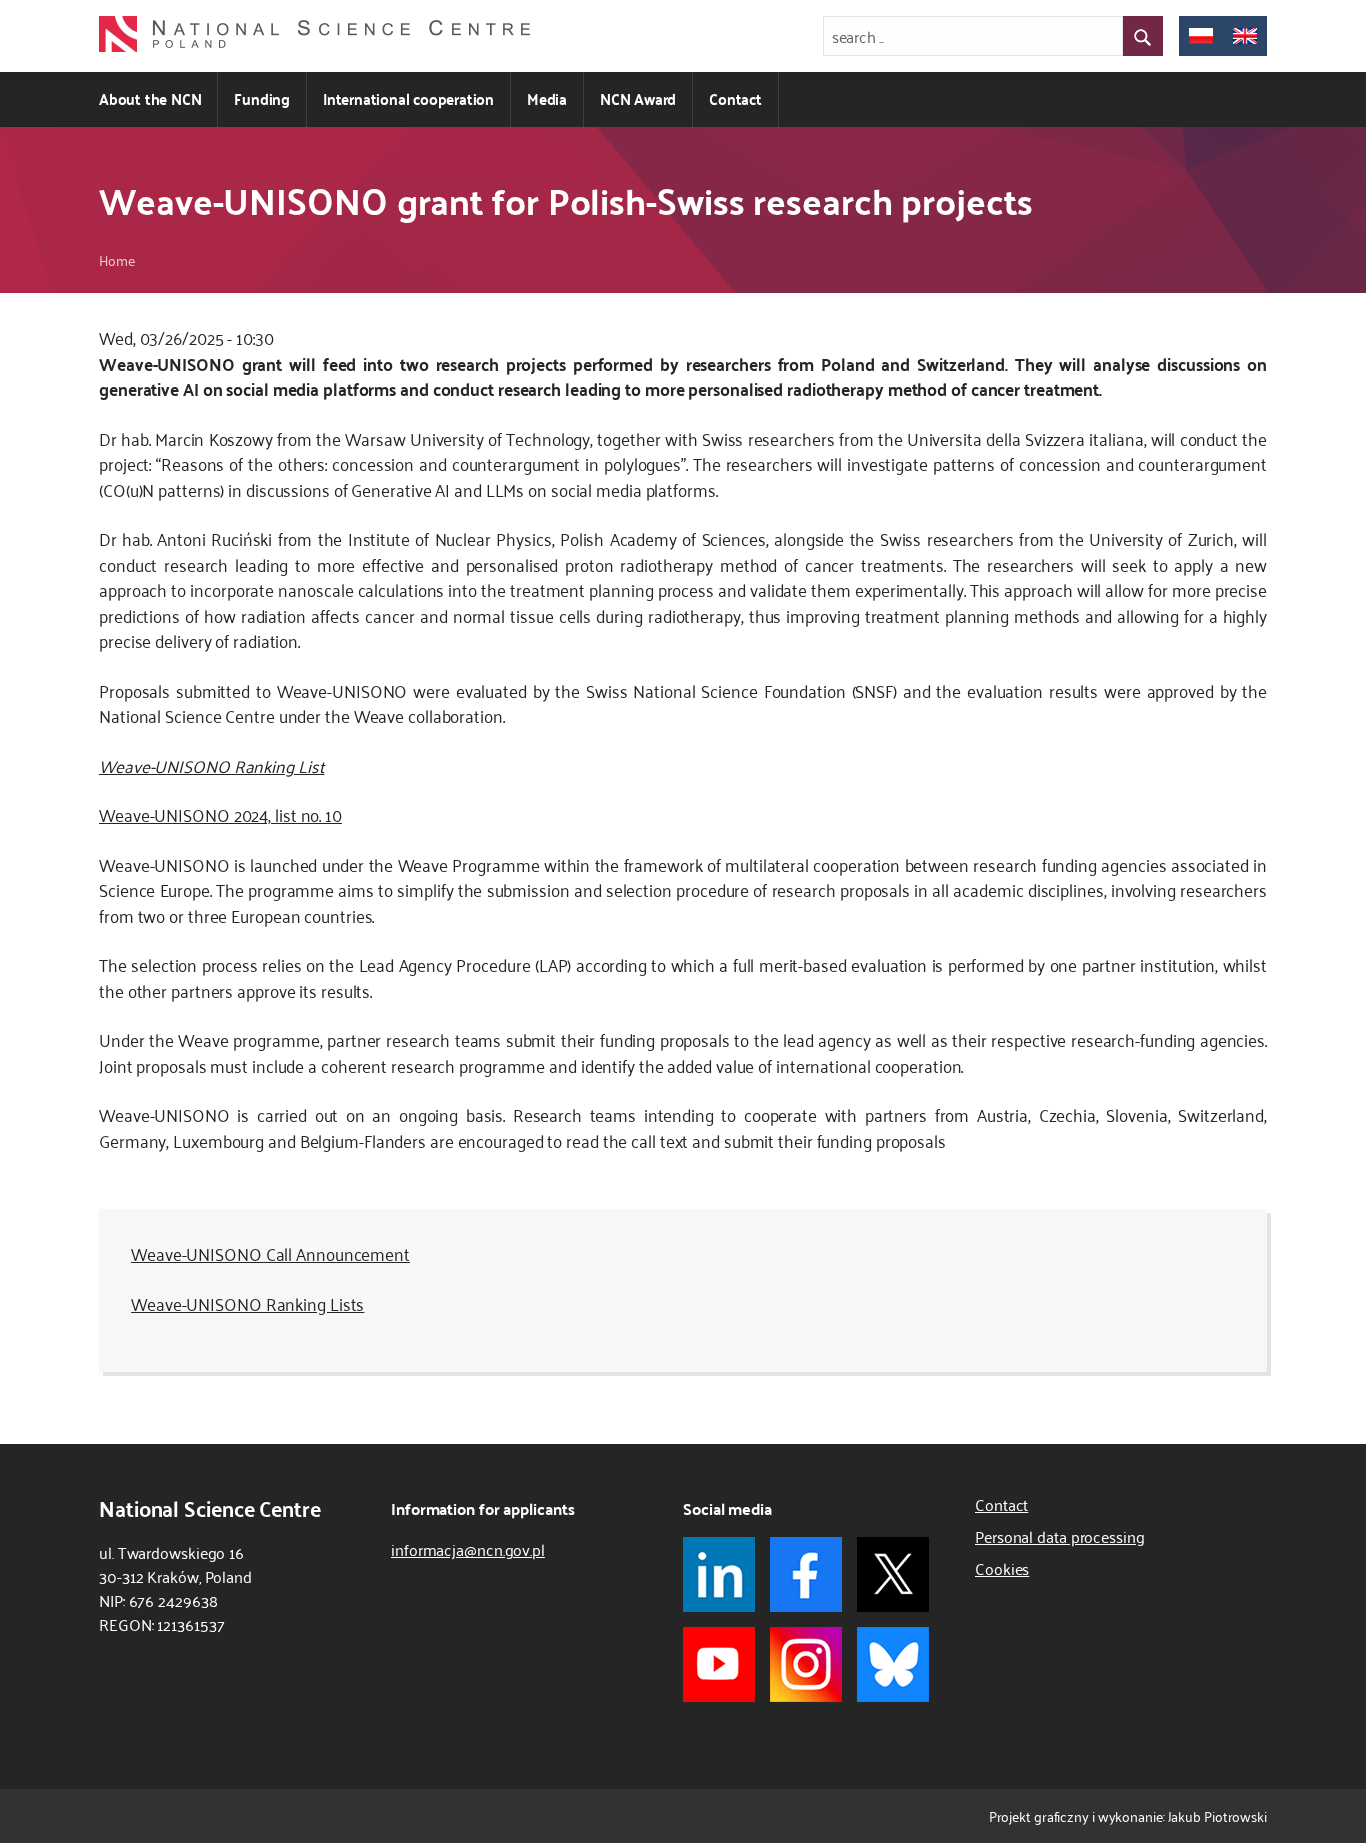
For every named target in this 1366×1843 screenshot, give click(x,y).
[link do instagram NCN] (806, 1664)
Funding (262, 98)
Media (547, 98)
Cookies (1002, 1568)
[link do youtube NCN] (719, 1664)
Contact (735, 98)
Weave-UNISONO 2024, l (189, 814)
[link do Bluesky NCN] (893, 1664)
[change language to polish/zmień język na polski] (1201, 36)
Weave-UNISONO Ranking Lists (247, 1303)
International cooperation (408, 98)
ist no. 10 (310, 814)
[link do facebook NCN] (806, 1574)
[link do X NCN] (893, 1574)
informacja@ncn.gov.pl (468, 1549)
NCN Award (638, 98)
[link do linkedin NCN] (719, 1574)
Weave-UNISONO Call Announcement (270, 1253)
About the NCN (150, 98)
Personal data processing (1060, 1536)
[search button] (1143, 36)
